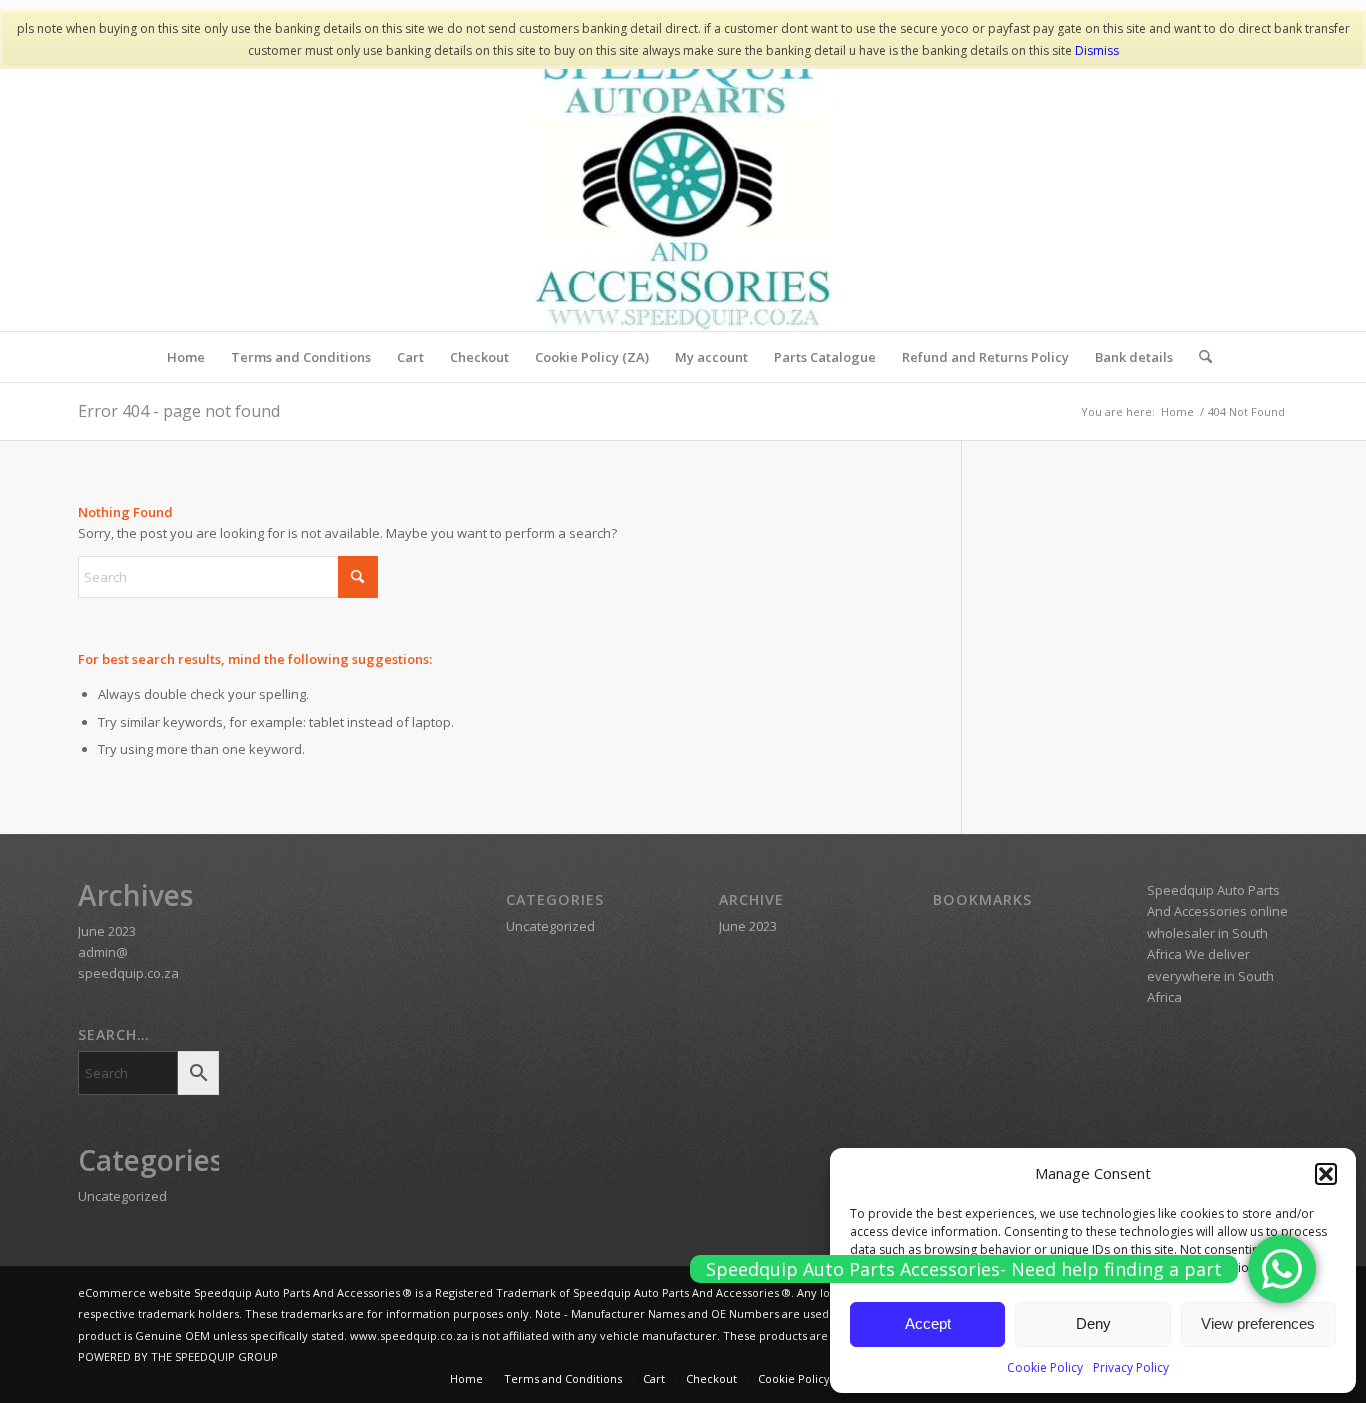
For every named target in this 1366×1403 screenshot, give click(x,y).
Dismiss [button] (1097, 50)
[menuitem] (186, 357)
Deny (1093, 1323)
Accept (928, 1323)
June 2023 (107, 931)
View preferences (1258, 1323)
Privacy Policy (1131, 1367)
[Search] (1199, 357)
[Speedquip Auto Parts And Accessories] (683, 181)
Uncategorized (122, 1196)
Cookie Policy (1045, 1367)
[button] (1326, 1174)
